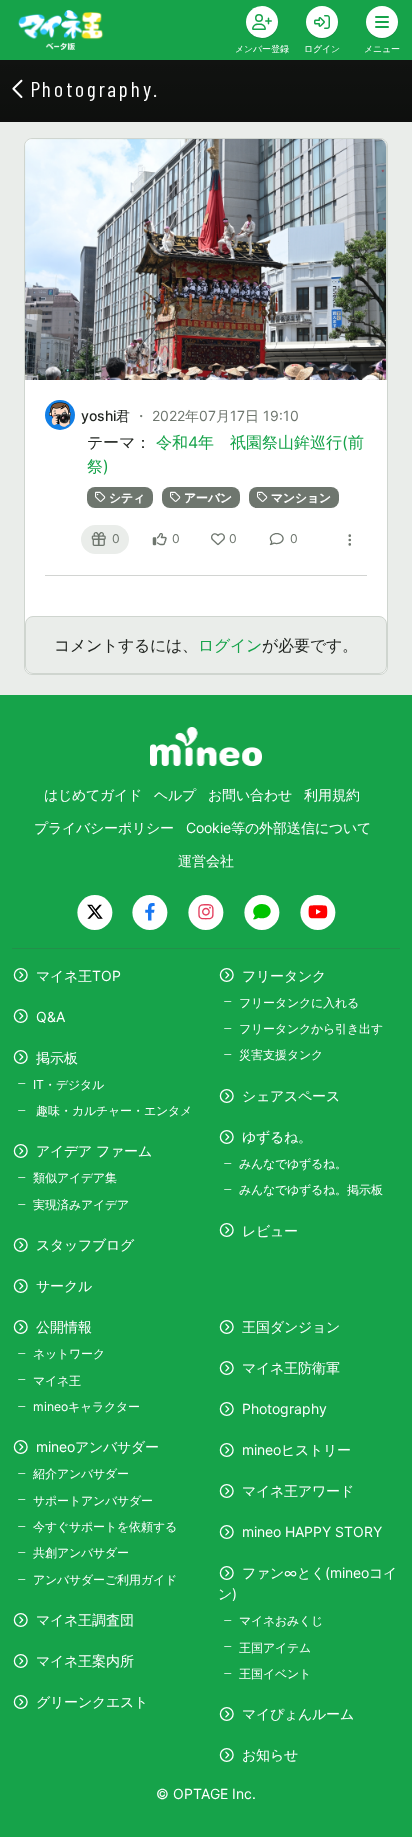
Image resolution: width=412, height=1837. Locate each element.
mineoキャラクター (86, 1406)
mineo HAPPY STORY (312, 1531)
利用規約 (332, 794)
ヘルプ (175, 794)
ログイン (230, 645)
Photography (284, 1408)
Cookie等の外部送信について (278, 827)
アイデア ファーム (94, 1150)
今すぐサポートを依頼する (105, 1526)
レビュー (270, 1230)
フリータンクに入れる (299, 1002)
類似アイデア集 (75, 1177)
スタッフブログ (85, 1244)
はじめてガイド (93, 794)
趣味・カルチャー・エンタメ (112, 1110)
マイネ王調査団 (85, 1619)
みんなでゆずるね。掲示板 (311, 1189)
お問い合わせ (250, 794)
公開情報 (64, 1326)
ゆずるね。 (277, 1136)
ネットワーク (69, 1353)
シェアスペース (291, 1095)
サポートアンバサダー (93, 1500)
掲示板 (57, 1057)
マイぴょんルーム (298, 1713)
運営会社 (206, 860)
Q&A (50, 1016)
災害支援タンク (281, 1054)
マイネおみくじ (281, 1620)
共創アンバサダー (81, 1552)
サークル (64, 1285)
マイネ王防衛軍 (291, 1367)
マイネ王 (57, 1380)
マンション (301, 497)
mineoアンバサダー (97, 1446)
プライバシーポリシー (104, 827)
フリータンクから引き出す (311, 1028)
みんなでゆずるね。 (293, 1163)
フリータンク (284, 975)
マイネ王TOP (78, 975)
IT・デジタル (68, 1084)
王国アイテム (275, 1647)
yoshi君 (105, 415)
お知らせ (270, 1754)
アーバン (208, 497)
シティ (127, 497)
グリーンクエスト (92, 1701)
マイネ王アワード (298, 1490)
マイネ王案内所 (85, 1660)
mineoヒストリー (296, 1449)
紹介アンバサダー (81, 1473)
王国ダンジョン (291, 1326)
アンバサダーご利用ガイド (105, 1579)
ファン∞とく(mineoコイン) (307, 1583)
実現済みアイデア (81, 1204)
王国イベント (275, 1673)
